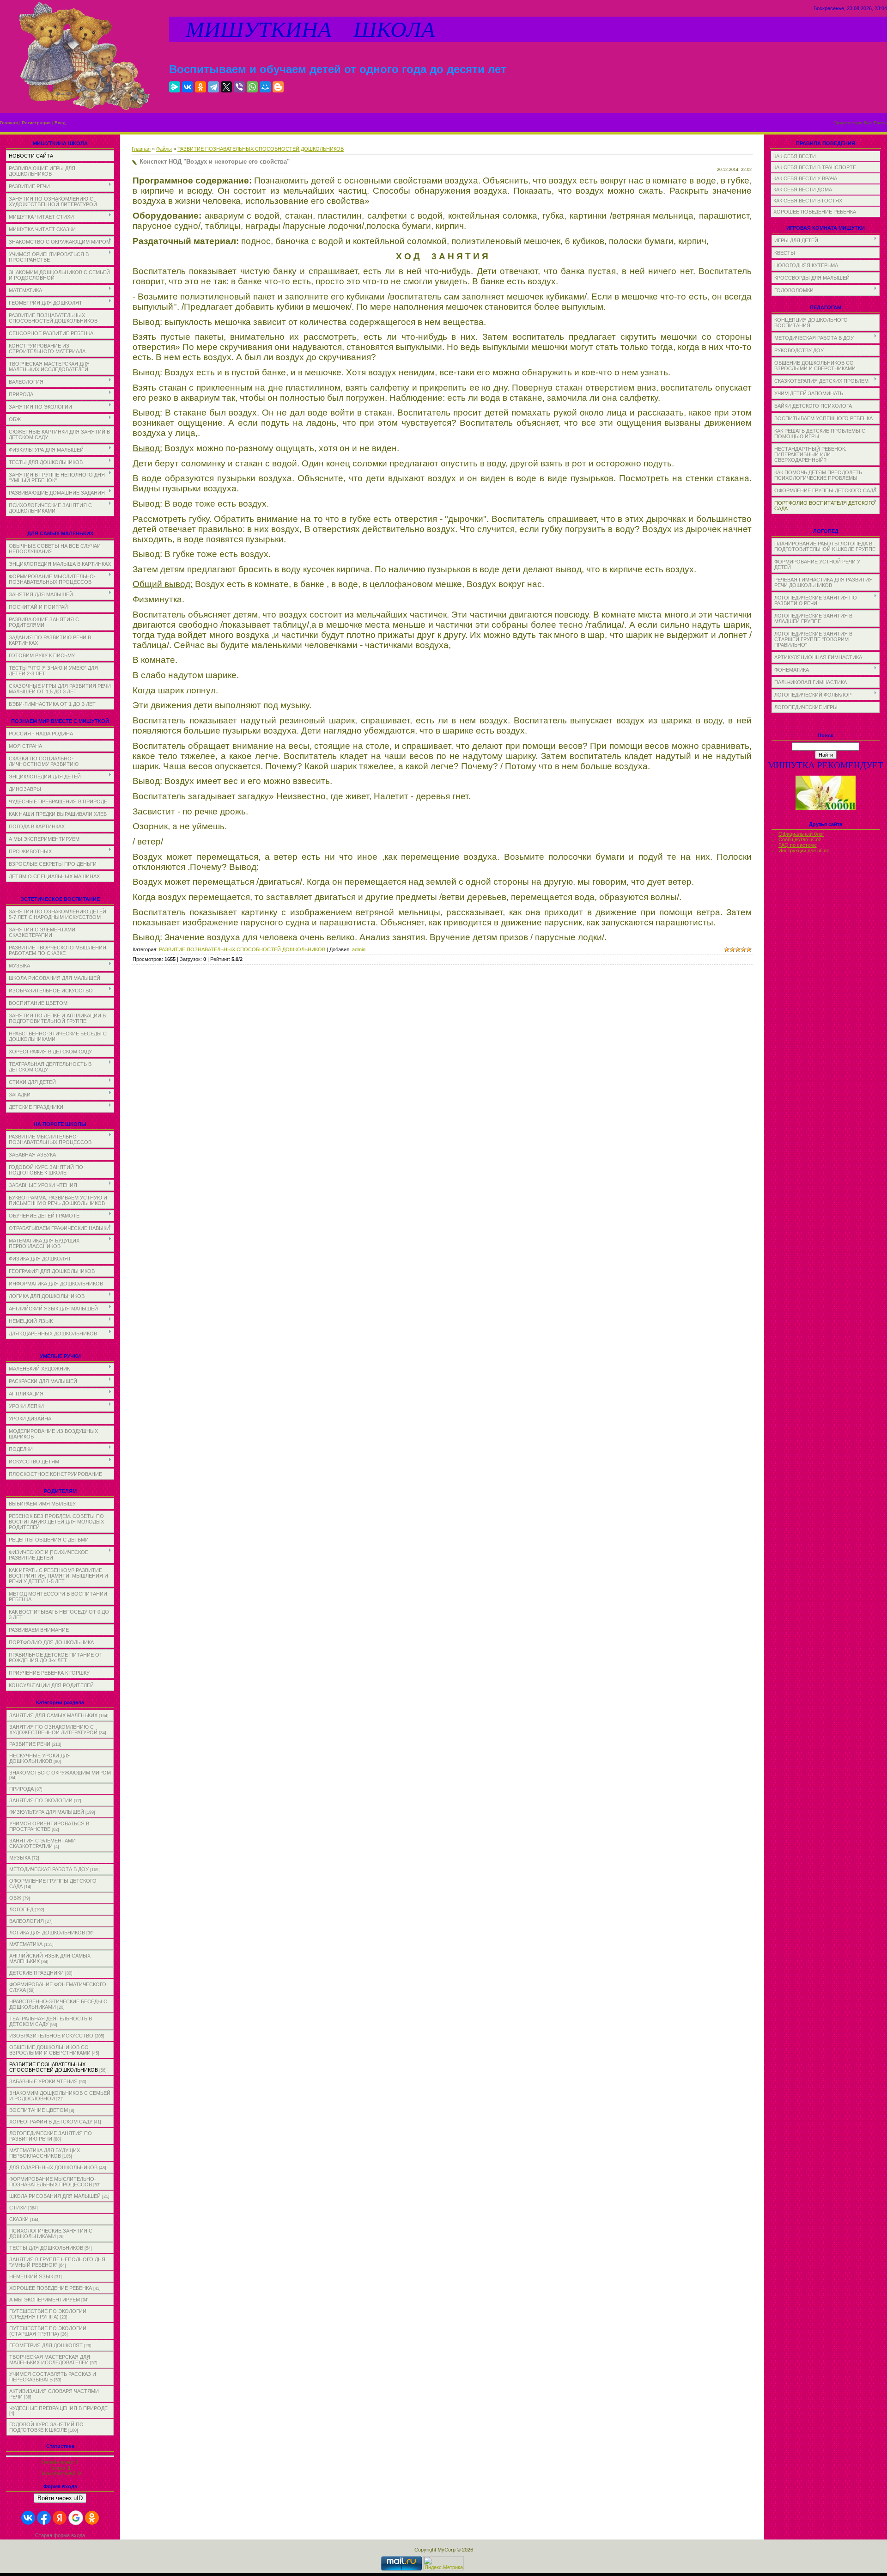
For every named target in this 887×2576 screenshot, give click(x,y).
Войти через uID (60, 2498)
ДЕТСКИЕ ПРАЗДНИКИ (36, 1973)
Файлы (164, 149)
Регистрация (36, 123)
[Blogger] (278, 87)
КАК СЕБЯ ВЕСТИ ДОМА (803, 190)
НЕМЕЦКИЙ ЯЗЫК (31, 2276)
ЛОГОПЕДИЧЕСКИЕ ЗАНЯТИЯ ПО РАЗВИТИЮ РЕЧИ (51, 2136)
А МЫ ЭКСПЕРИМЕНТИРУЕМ (45, 2300)
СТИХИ (18, 2208)
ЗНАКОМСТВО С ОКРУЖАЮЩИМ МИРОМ (60, 1773)
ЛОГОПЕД (21, 1909)
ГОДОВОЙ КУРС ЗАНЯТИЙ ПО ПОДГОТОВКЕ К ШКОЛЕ (46, 2427)
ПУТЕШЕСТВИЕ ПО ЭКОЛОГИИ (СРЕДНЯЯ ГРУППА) (48, 2314)
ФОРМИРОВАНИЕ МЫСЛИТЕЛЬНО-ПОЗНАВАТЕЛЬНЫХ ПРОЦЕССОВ (53, 2182)
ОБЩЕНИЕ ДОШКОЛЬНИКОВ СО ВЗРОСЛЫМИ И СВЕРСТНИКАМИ (50, 2050)
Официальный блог (801, 834)
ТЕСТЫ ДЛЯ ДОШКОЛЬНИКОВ (46, 2248)
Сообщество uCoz (800, 839)
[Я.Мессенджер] (175, 87)
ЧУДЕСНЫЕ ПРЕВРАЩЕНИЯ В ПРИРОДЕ (58, 2408)
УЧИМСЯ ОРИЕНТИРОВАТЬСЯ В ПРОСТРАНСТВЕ (49, 1826)
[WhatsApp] (252, 87)
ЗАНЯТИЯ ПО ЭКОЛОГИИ (41, 1800)
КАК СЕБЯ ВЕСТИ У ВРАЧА (805, 178)
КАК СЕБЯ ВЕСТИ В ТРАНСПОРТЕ (815, 167)
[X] (226, 87)
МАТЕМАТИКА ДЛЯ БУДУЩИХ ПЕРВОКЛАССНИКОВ (45, 2153)
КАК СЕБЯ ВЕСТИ (795, 156)
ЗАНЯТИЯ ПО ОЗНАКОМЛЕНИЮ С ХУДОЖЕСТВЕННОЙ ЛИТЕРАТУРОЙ (53, 1730)
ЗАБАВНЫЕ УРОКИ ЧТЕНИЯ (43, 2081)
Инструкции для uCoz (804, 851)
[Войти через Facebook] (44, 2518)
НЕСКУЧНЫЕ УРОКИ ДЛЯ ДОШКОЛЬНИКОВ (40, 1758)
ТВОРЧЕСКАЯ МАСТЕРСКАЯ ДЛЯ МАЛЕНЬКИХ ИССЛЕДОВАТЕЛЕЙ (50, 2360)
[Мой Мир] (265, 87)
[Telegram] (213, 87)
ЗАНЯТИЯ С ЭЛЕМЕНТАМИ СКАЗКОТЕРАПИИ (43, 1843)
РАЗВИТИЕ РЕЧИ (30, 1744)
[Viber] (239, 87)
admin (359, 949)
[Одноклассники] (200, 87)
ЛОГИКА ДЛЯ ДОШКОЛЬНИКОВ (47, 1933)
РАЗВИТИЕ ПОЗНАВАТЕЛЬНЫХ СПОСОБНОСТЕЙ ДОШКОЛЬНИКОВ (54, 2067)
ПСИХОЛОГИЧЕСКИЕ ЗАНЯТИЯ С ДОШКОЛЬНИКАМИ (51, 2233)
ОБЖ (15, 1898)
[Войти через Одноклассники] (92, 2518)
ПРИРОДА (21, 1789)
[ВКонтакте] (188, 87)
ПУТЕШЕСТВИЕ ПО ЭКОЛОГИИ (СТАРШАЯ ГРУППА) (48, 2331)
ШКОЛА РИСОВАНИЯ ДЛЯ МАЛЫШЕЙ (55, 2196)
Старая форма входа (60, 2535)
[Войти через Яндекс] (60, 2518)
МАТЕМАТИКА (26, 1944)
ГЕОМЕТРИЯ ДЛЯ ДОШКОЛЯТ (46, 2345)
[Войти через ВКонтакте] (28, 2518)
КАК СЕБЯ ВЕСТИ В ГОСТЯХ (808, 201)
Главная (9, 123)
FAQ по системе (798, 845)
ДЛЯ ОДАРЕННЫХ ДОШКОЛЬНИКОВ (53, 2167)
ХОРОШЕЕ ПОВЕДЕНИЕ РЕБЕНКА (51, 2288)
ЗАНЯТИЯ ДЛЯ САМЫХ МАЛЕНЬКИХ (53, 1715)
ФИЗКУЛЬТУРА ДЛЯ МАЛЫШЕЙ (47, 1812)
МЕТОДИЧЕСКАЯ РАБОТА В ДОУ (49, 1869)
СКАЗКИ (19, 2219)
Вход (60, 123)
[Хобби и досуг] (826, 809)
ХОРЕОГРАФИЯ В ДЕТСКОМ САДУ (51, 2122)
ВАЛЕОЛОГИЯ (27, 1921)
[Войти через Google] (76, 2518)
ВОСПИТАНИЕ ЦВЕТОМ (39, 2110)
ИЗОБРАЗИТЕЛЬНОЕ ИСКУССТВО (51, 2036)
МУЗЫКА (20, 1858)
